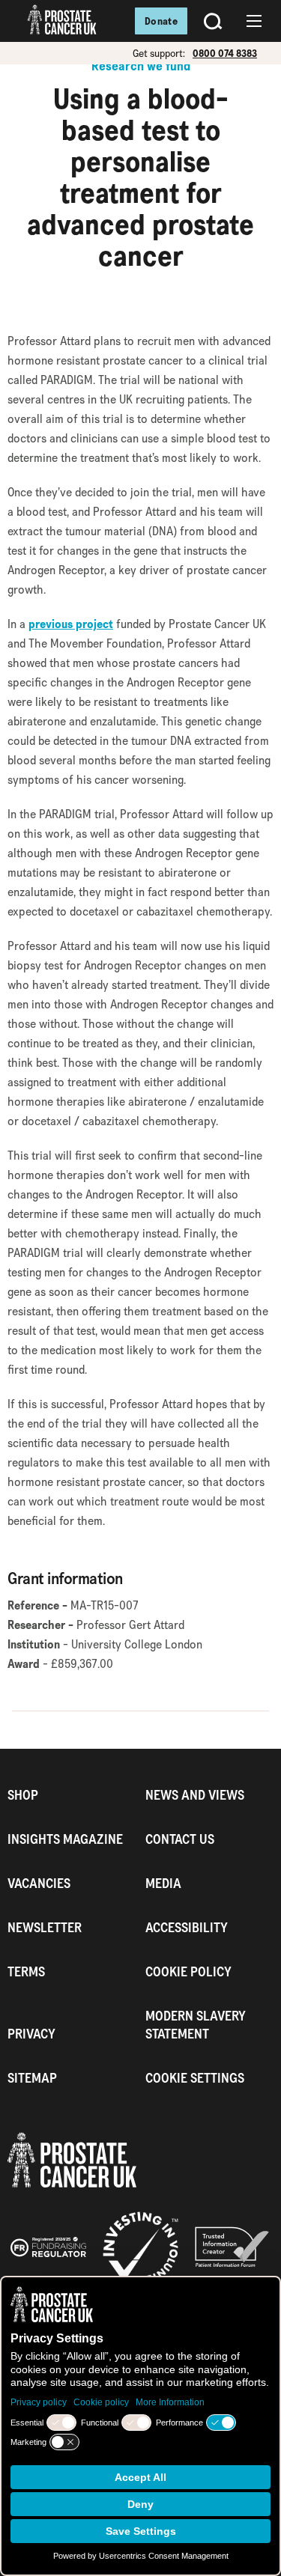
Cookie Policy (188, 1971)
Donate (161, 21)
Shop (23, 1795)
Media (163, 1883)
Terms (26, 1971)
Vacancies (39, 1883)
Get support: (159, 53)
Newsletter (45, 1927)
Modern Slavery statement (196, 2025)
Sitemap (32, 2078)
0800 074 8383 (225, 53)
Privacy (31, 2034)
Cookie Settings (195, 2078)
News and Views (195, 1795)
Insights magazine (65, 1839)
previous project (71, 624)
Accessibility (187, 1927)
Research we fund (141, 66)
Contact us (180, 1839)
